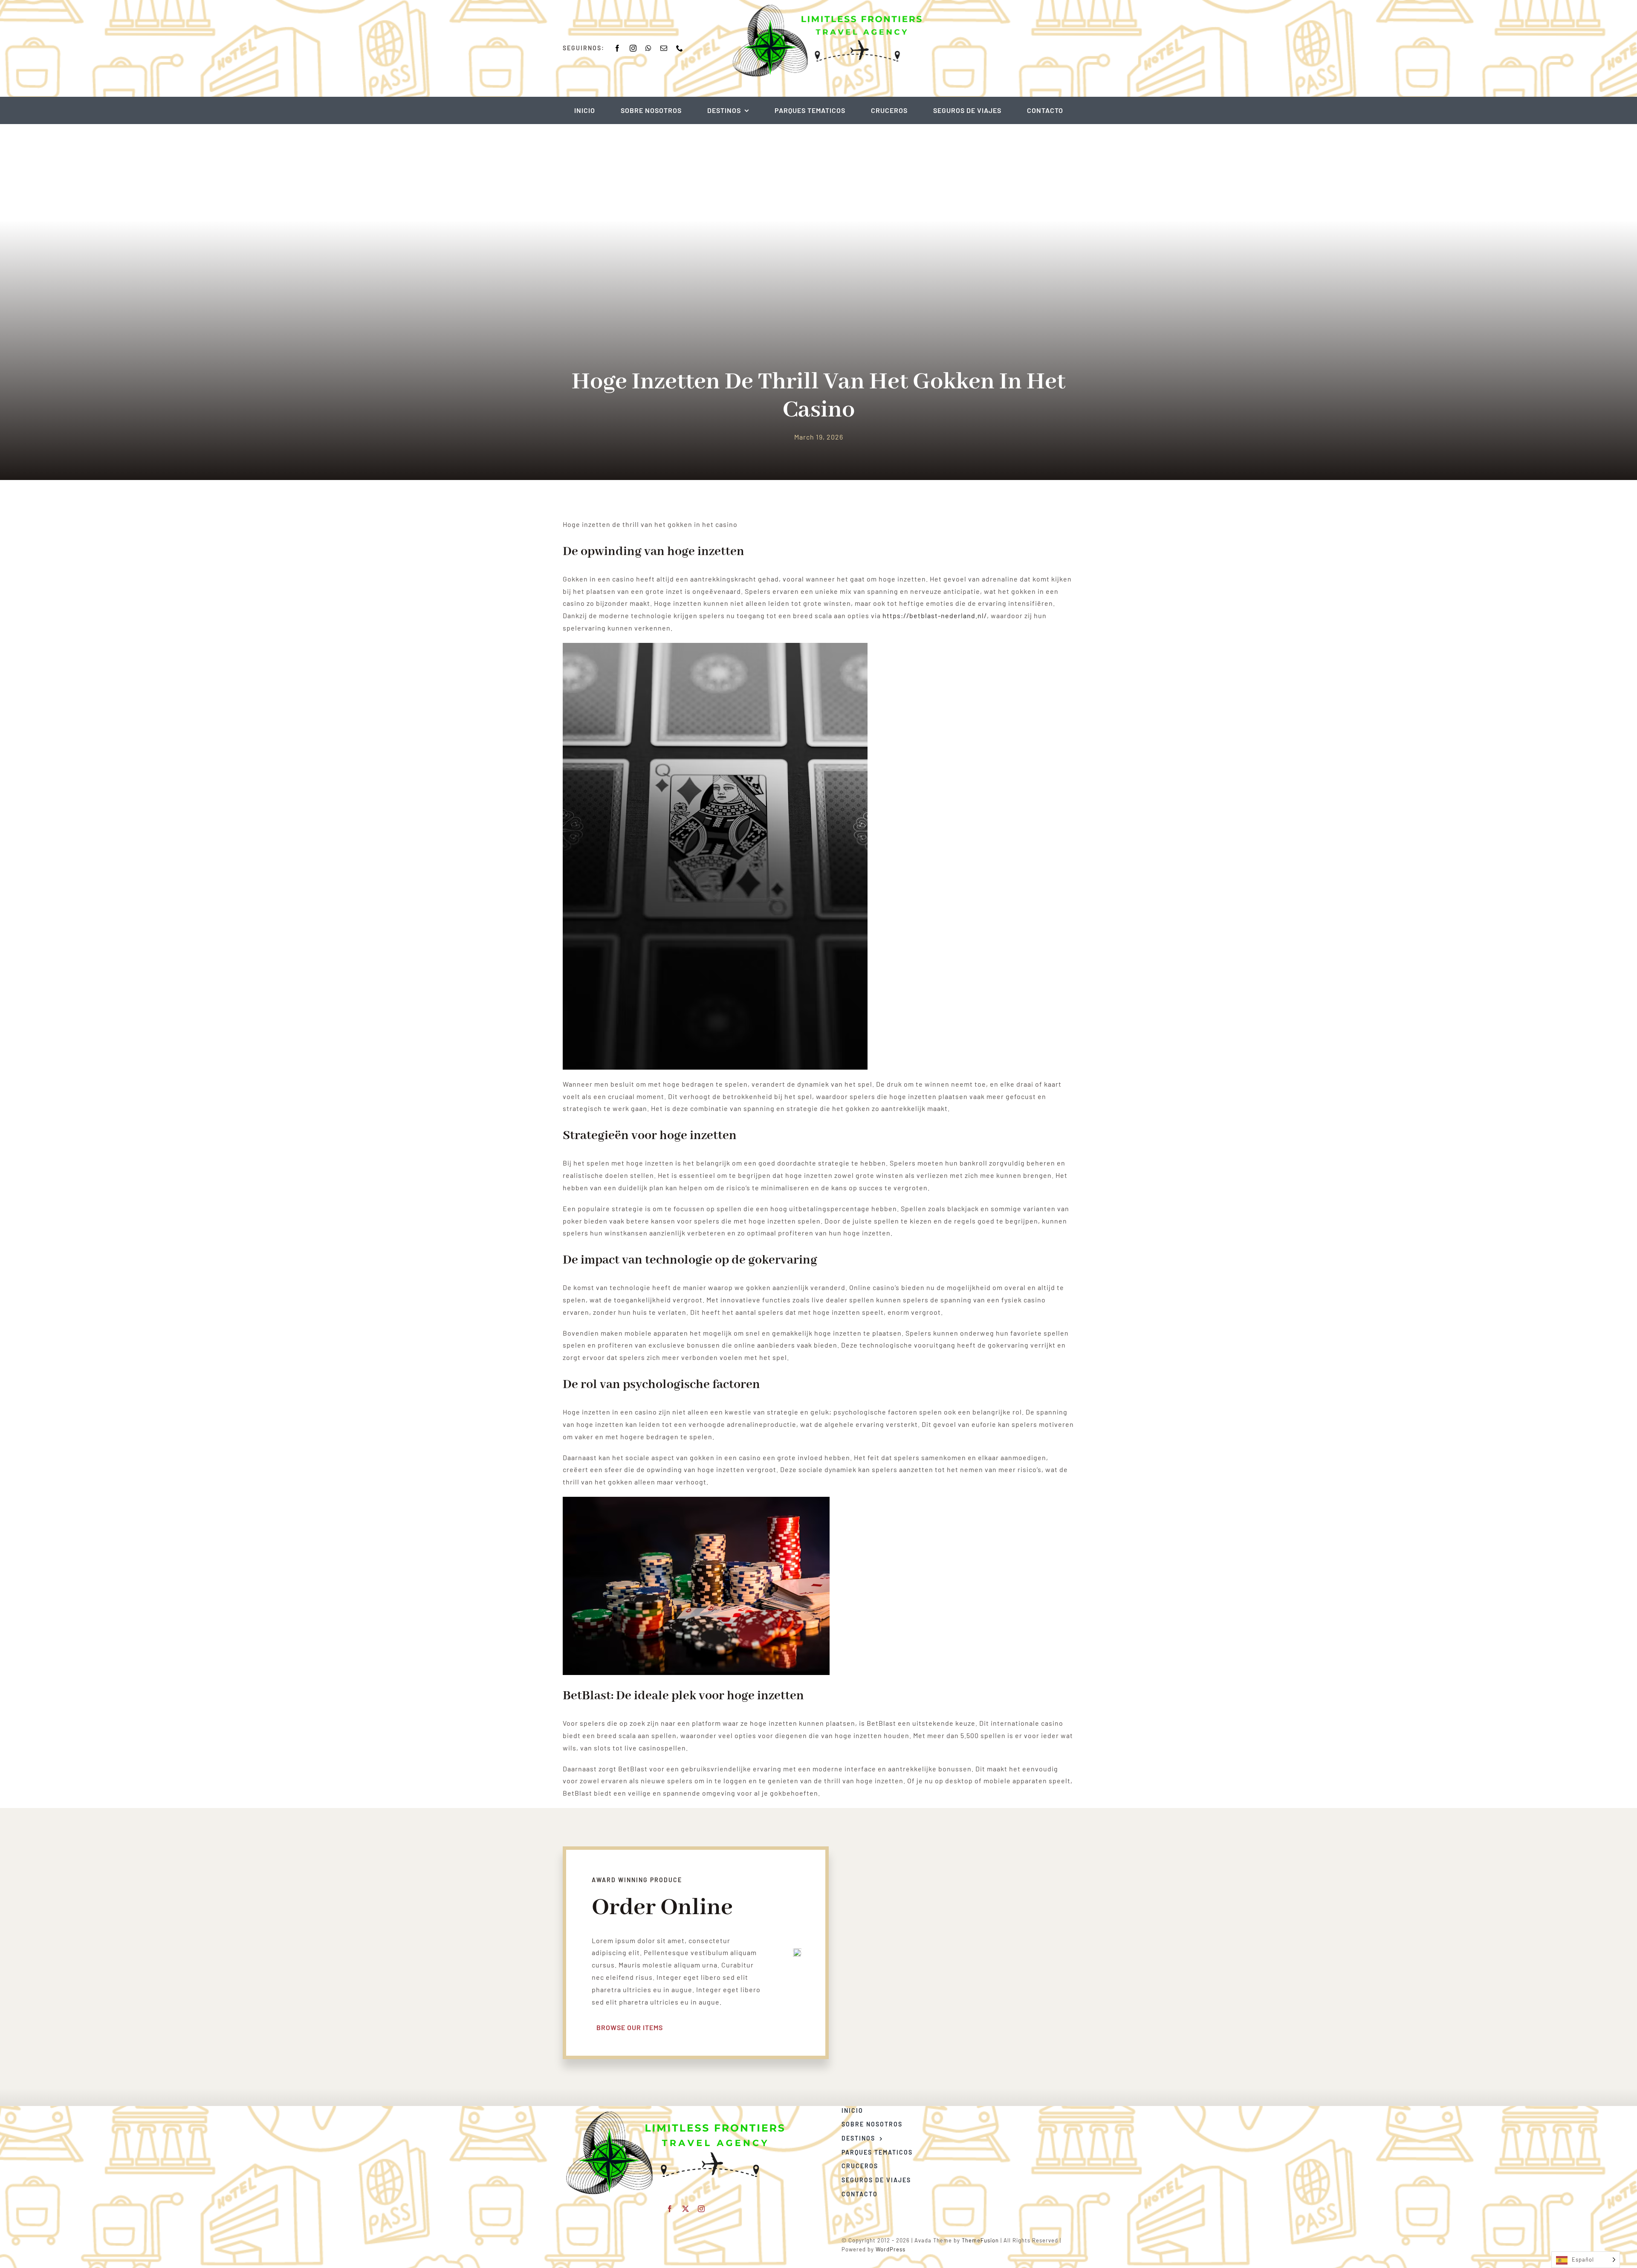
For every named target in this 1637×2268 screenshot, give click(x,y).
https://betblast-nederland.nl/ (935, 615)
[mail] (664, 48)
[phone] (680, 48)
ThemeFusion (980, 2240)
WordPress (891, 2249)
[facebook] (617, 48)
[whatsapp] (649, 48)
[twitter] (686, 2209)
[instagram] (633, 48)
